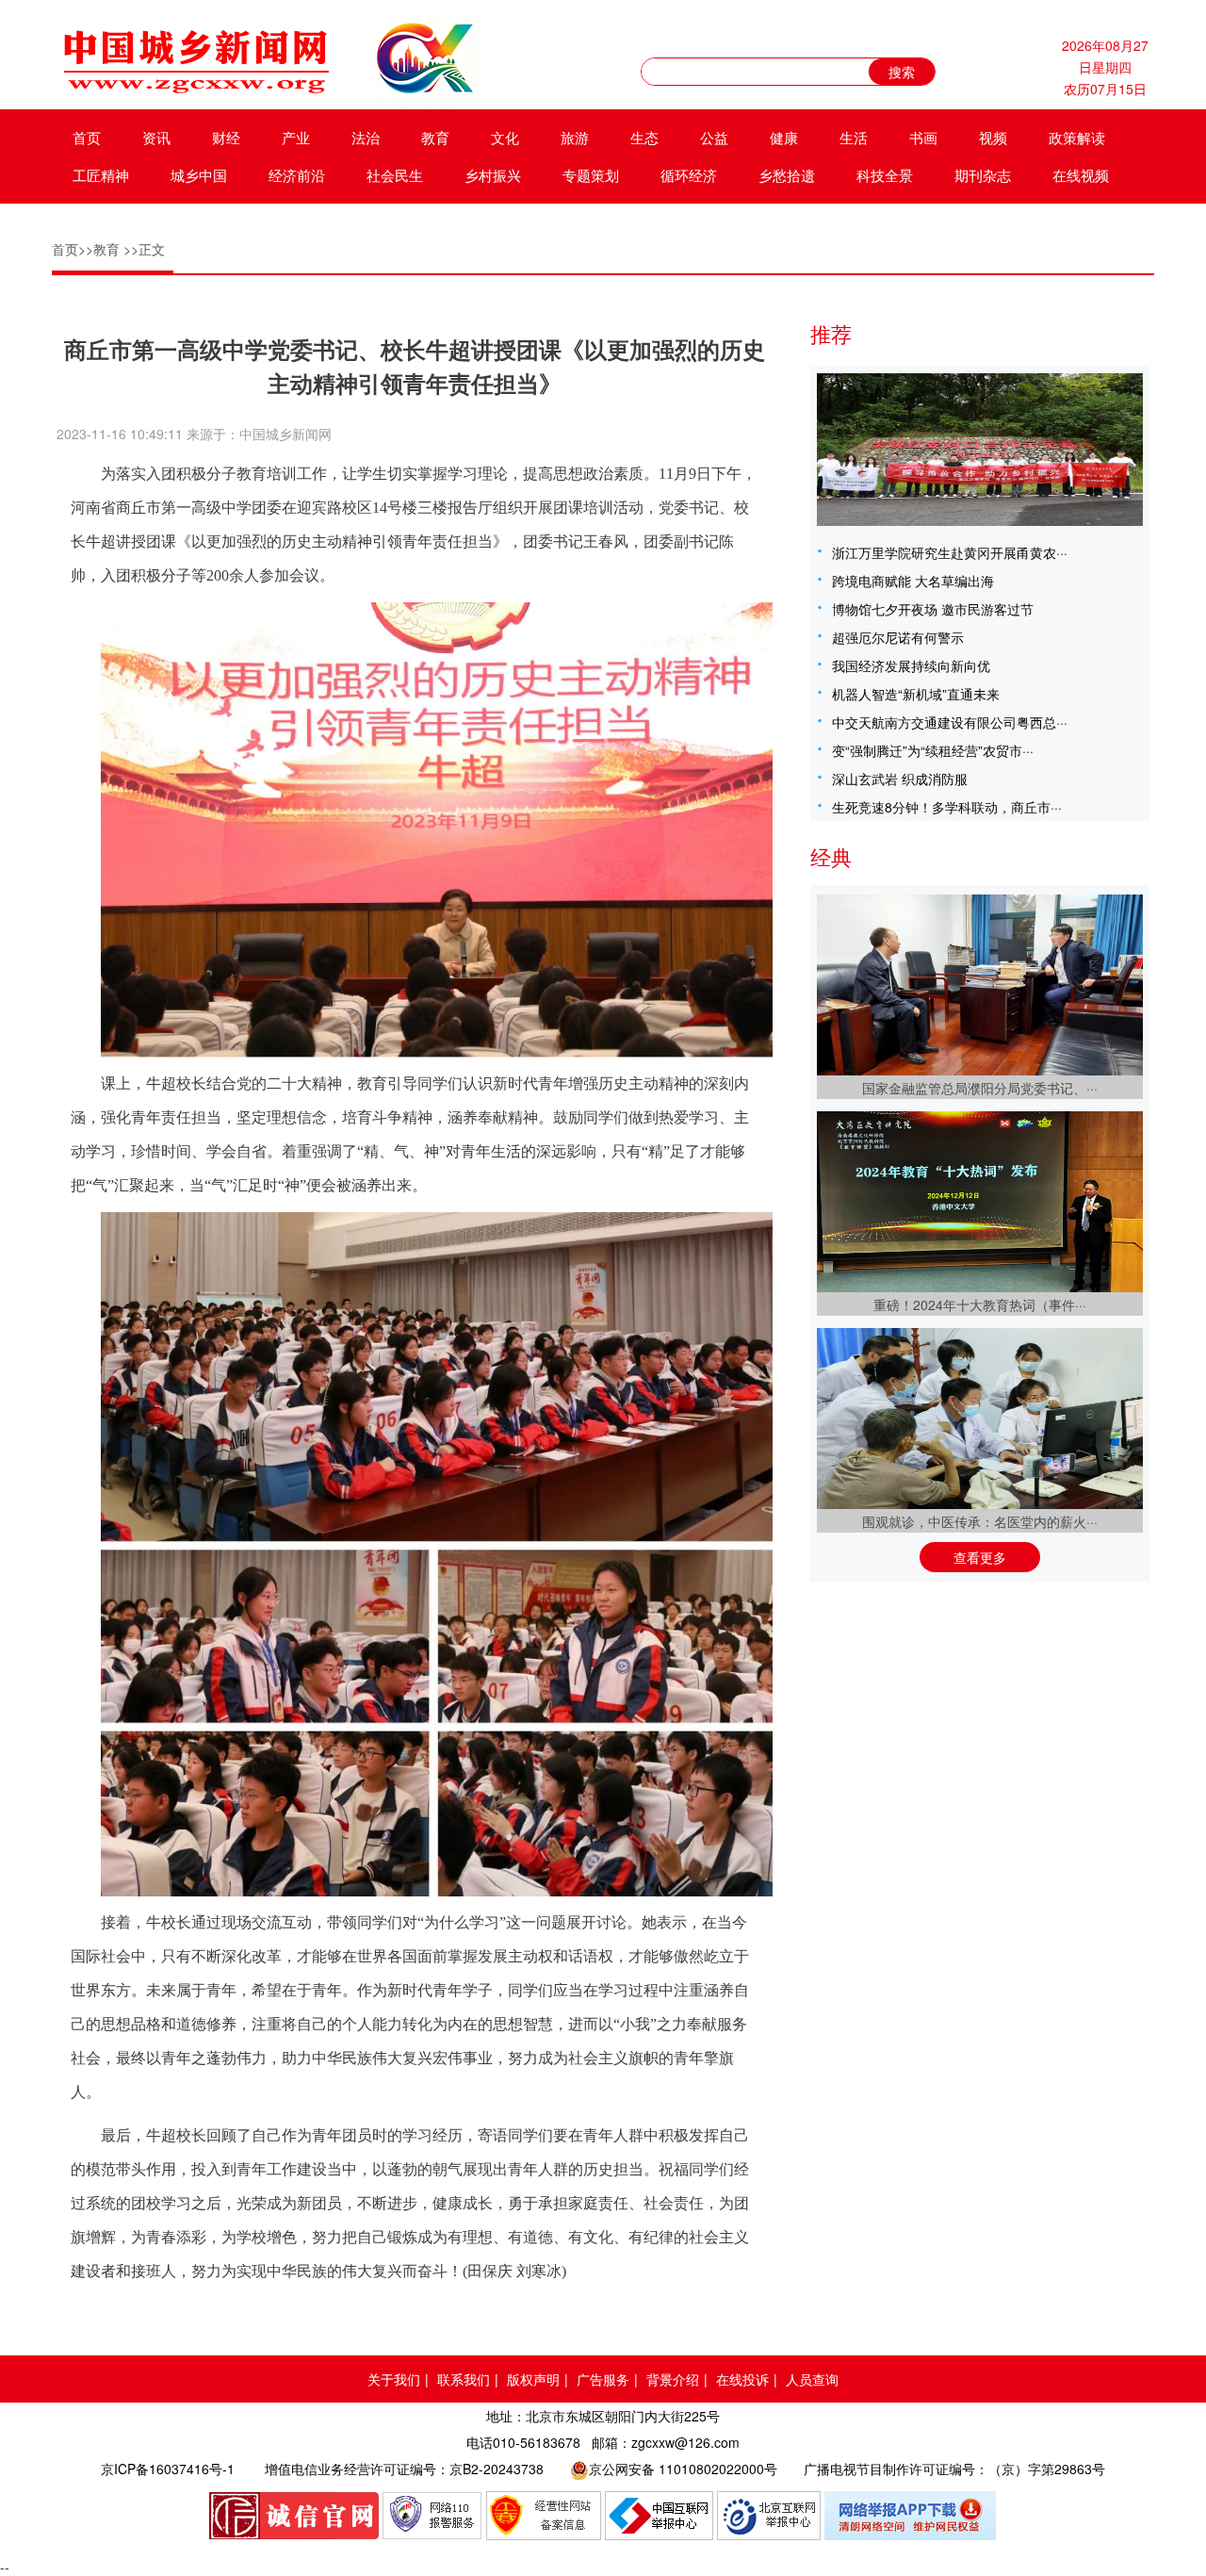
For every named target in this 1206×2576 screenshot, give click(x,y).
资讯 (156, 137)
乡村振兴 (493, 175)
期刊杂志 (983, 175)
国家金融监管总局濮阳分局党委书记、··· (980, 1088)
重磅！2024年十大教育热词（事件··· (980, 1304)
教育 (435, 137)
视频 (993, 137)
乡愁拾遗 (787, 175)
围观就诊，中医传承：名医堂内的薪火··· (980, 1521)
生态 (644, 137)
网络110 (432, 2516)
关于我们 (394, 2379)
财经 (226, 137)
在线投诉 (742, 2379)
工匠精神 (101, 175)
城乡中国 (199, 175)
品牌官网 (294, 2516)
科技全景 (885, 175)
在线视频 (1081, 175)
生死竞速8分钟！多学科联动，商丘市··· (947, 807)
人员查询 (812, 2379)
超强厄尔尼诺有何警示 (898, 637)
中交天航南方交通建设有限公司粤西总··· (950, 722)
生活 (854, 137)
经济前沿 (297, 175)
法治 (366, 137)
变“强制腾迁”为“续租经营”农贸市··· (933, 750)
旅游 (575, 137)
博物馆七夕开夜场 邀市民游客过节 (933, 609)
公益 (714, 137)
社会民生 (395, 175)
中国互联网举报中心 (659, 2516)
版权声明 (533, 2379)
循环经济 (689, 175)
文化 (505, 137)
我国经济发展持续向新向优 (911, 665)
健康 (784, 137)
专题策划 (591, 175)
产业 (296, 137)
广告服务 (603, 2379)
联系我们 (464, 2379)
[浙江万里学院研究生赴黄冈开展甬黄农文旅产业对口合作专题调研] (980, 450)
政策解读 (1077, 137)
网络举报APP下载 (911, 2516)
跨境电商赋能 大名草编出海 (913, 581)
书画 (923, 137)
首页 (87, 137)
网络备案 (544, 2516)
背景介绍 (673, 2379)
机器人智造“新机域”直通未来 (916, 694)
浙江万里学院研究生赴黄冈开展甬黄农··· (950, 552)
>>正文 (144, 249)
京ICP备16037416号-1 (168, 2469)
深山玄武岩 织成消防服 (900, 779)
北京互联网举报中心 (769, 2516)
